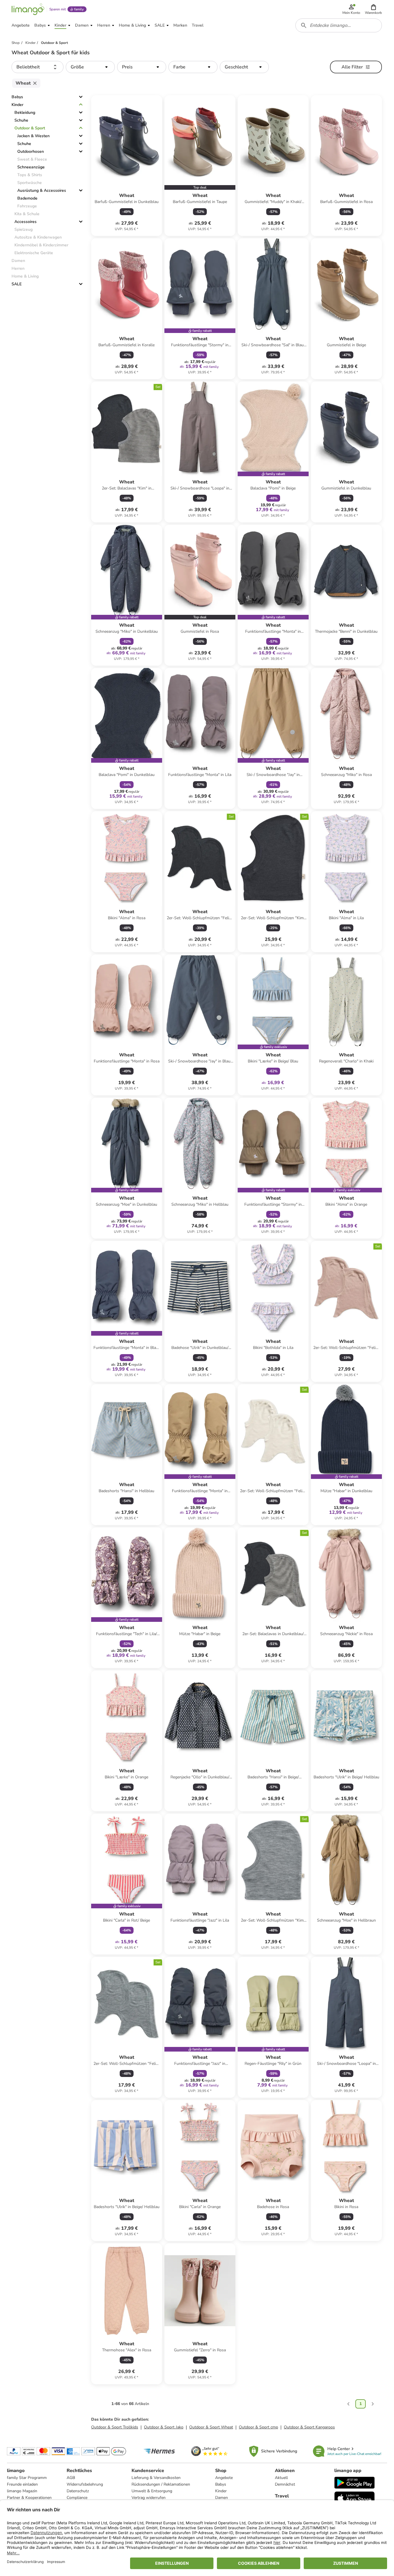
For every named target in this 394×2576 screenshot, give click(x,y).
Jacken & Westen (33, 136)
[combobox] (339, 25)
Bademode (27, 198)
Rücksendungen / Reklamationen (161, 2484)
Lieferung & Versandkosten (156, 2478)
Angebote (224, 2478)
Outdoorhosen (31, 151)
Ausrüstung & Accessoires (42, 190)
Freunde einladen (22, 2484)
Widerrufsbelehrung (85, 2484)
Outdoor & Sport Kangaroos (309, 2427)
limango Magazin (22, 2491)
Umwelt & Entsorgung (152, 2491)
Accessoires (26, 222)
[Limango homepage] (28, 9)
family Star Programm (27, 2478)
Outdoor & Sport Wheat (211, 2427)
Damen (222, 2498)
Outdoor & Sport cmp (258, 2427)
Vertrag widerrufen (149, 2498)
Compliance (77, 2498)
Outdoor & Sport (30, 128)
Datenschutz (78, 2491)
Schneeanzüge (31, 167)
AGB (71, 2478)
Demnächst (285, 2484)
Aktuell (281, 2478)
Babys (17, 97)
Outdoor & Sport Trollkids (115, 2427)
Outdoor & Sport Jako (164, 2427)
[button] (373, 9)
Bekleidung (25, 112)
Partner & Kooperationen (29, 2498)
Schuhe (21, 120)
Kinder (17, 105)
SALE (17, 284)
